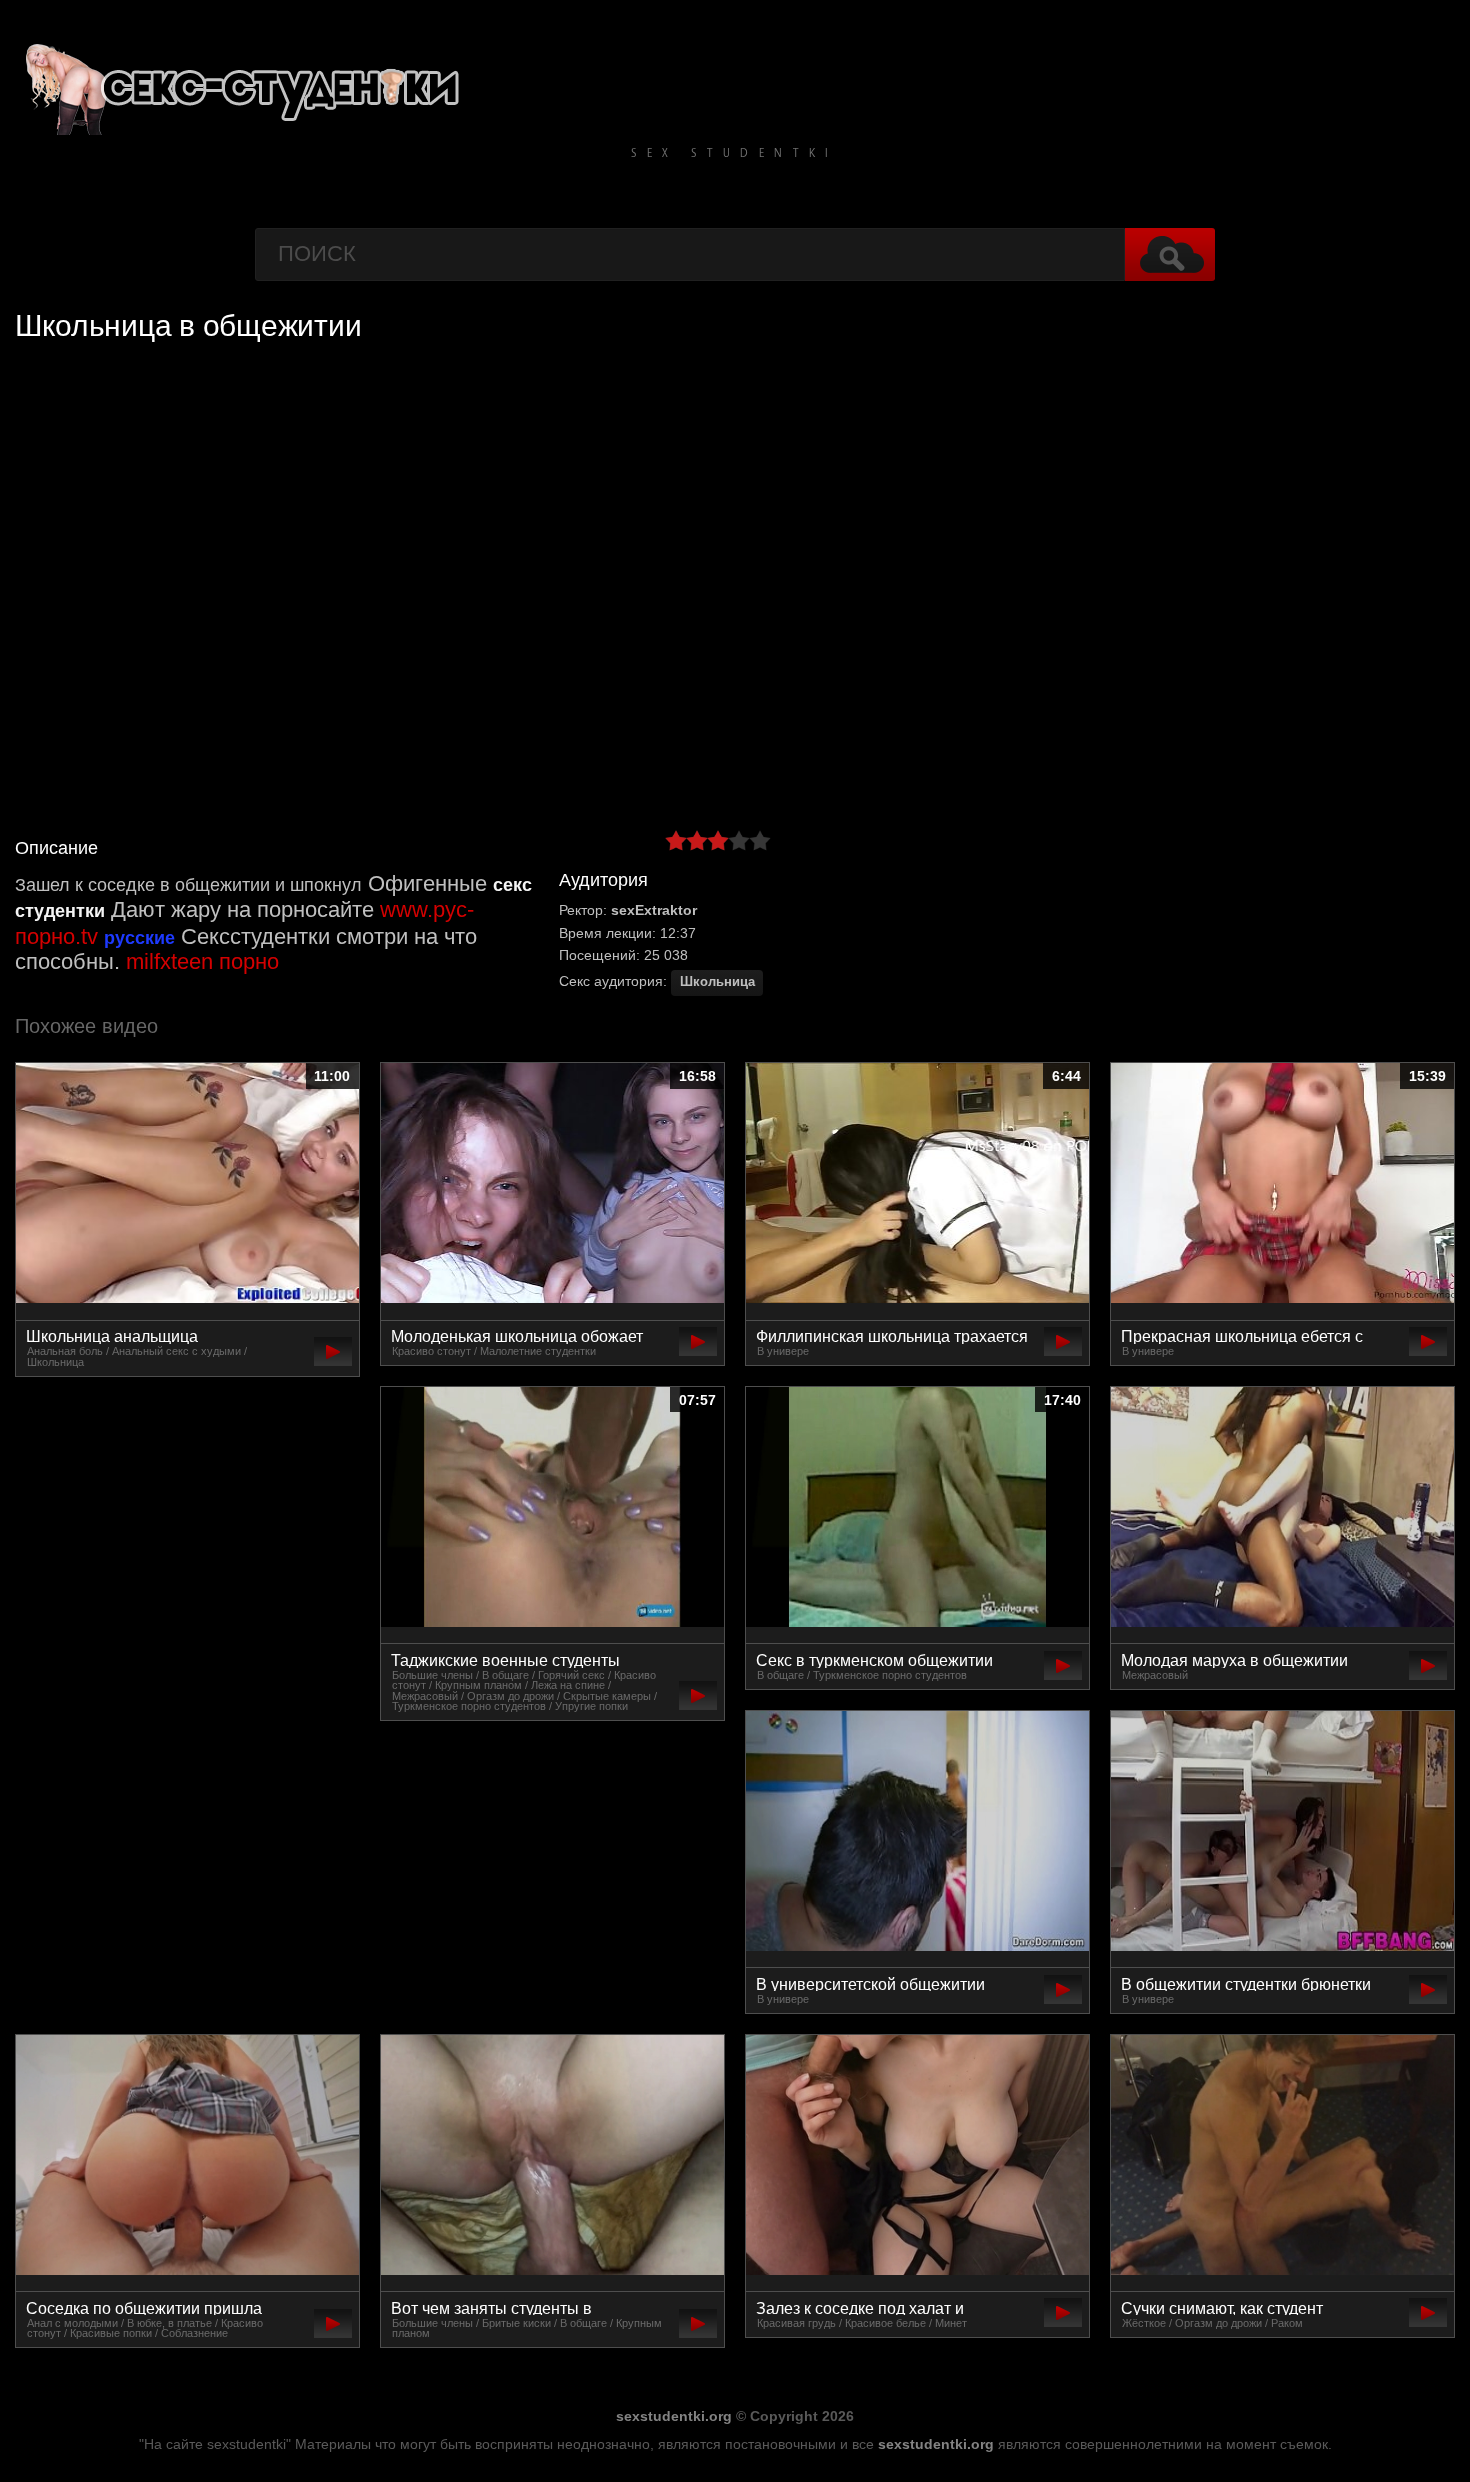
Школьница (717, 982)
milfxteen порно (202, 961)
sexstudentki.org (674, 2416)
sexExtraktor (654, 910)
